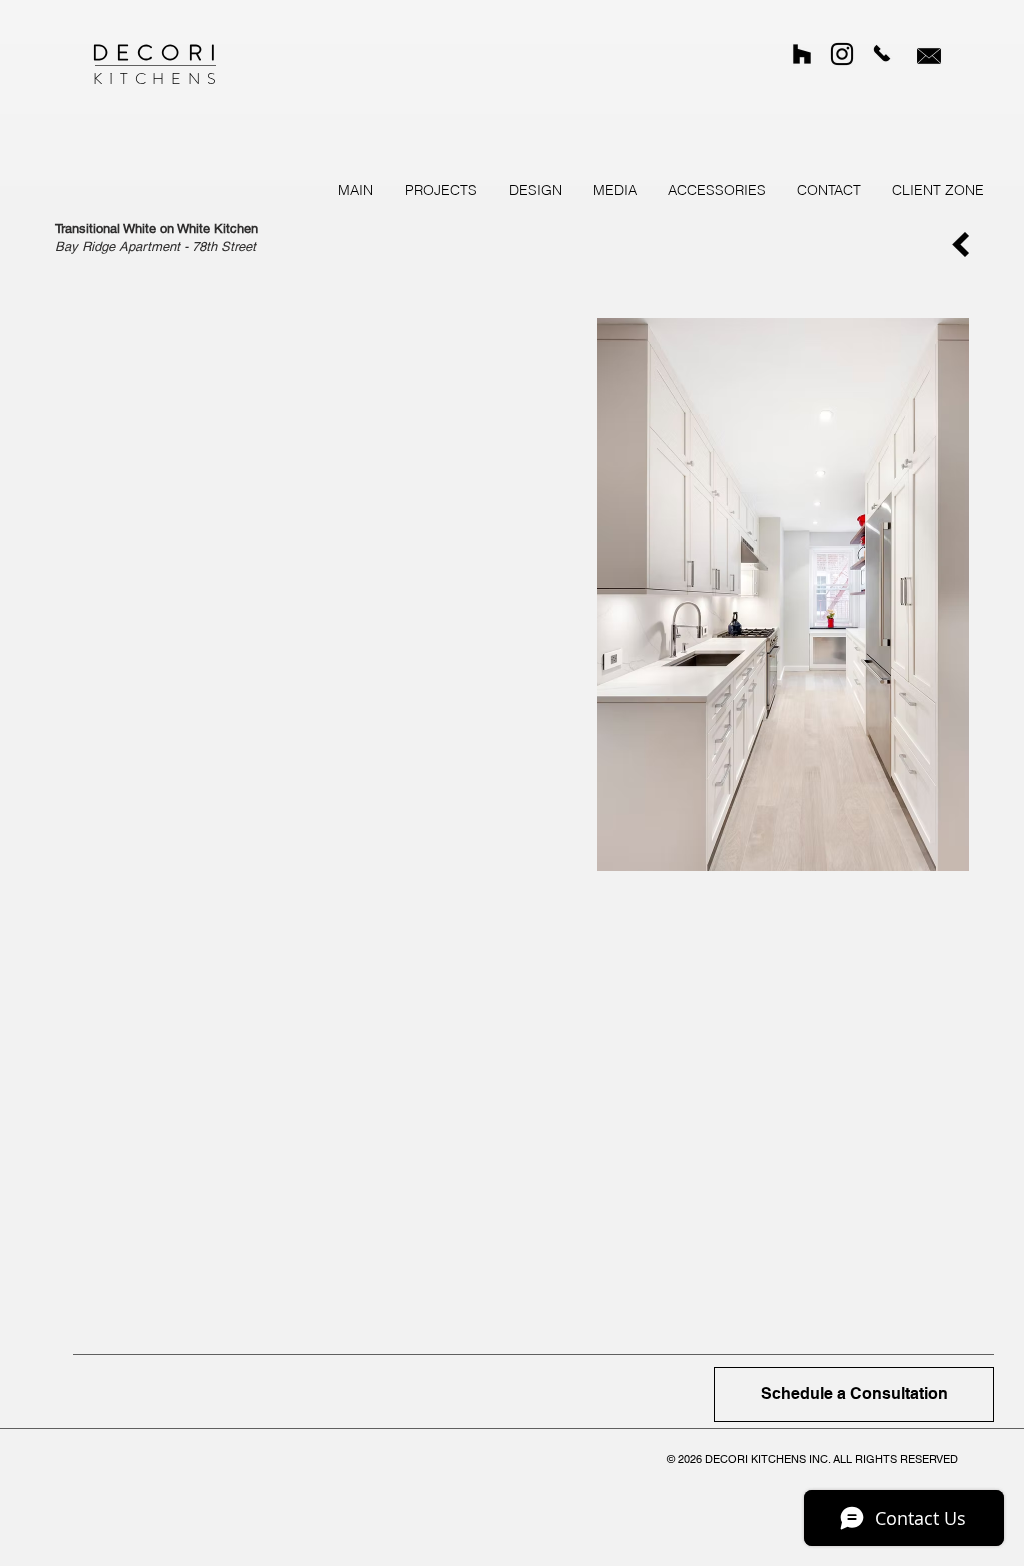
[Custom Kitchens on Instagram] (842, 54)
